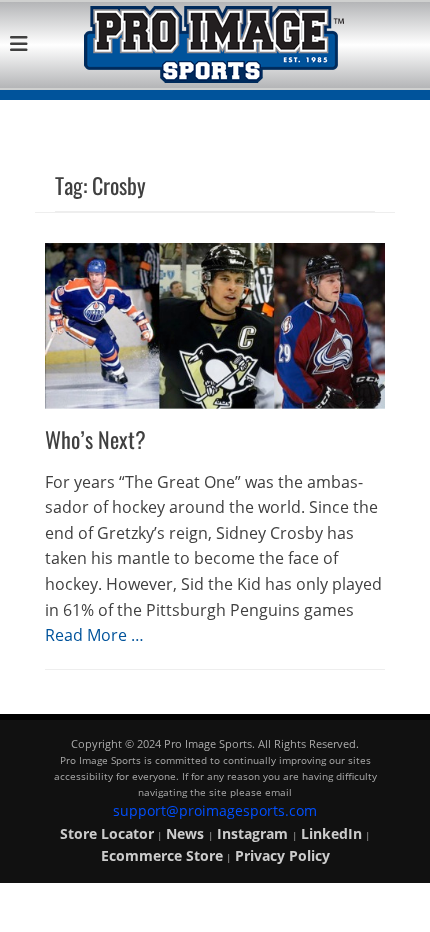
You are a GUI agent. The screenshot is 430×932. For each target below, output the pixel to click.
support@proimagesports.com (215, 810)
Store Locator (107, 833)
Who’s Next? (95, 439)
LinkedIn (331, 833)
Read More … (94, 635)
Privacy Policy (282, 855)
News (187, 833)
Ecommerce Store (162, 855)
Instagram (254, 833)
